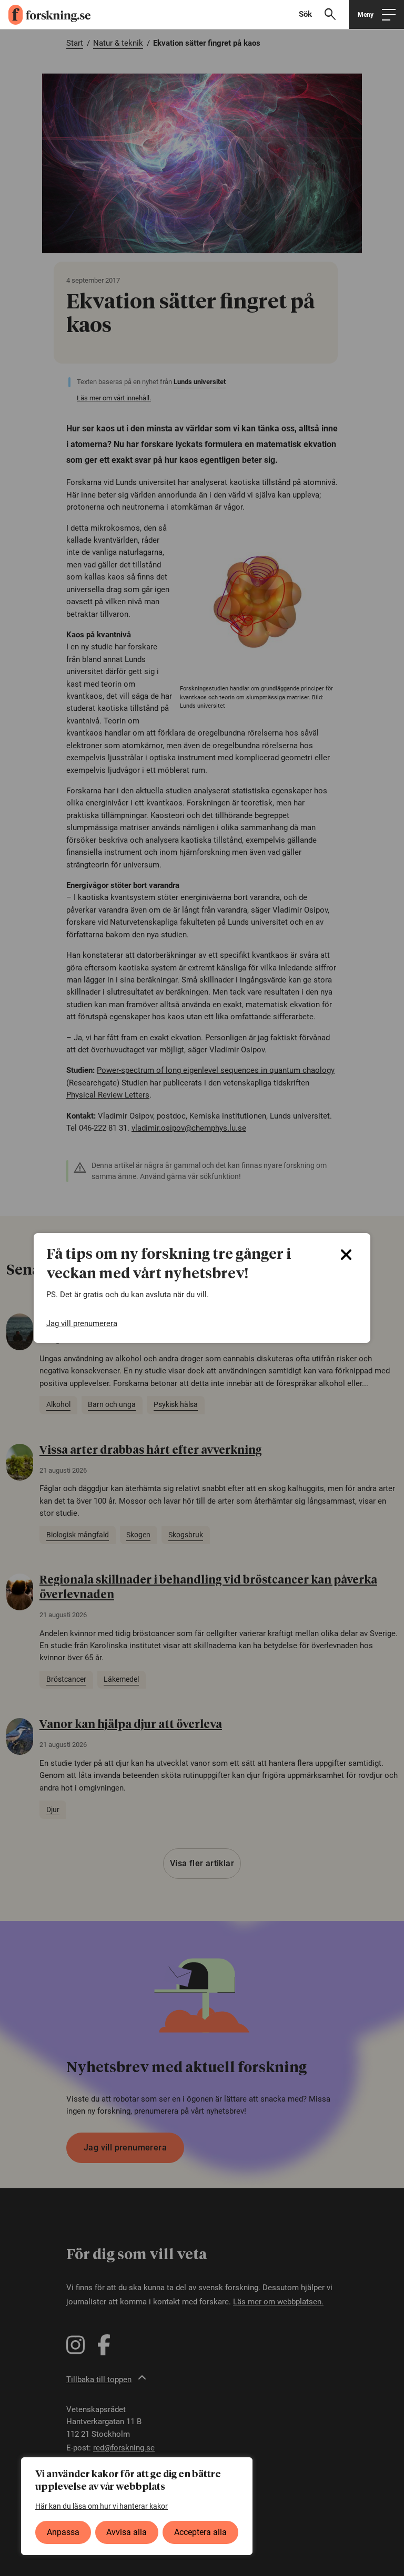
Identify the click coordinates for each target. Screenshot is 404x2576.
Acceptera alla (200, 2532)
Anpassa (63, 2532)
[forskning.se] (45, 15)
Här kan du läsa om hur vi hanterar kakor (102, 2506)
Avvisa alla (127, 2532)
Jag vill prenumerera (82, 1323)
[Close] (346, 1255)
